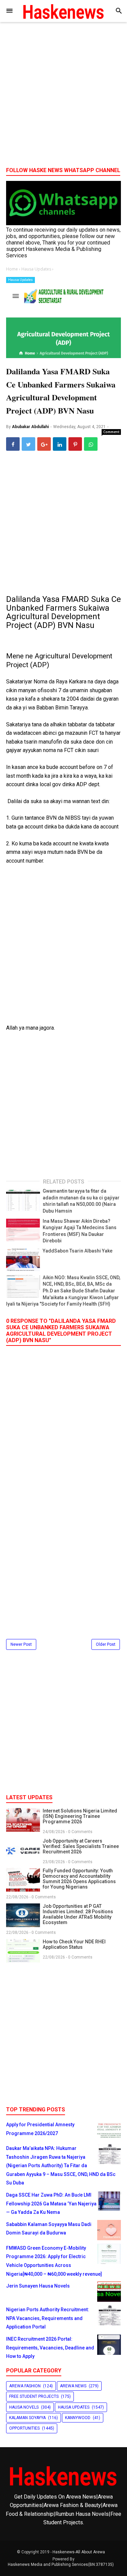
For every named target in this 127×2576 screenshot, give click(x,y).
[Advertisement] (63, 97)
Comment (111, 432)
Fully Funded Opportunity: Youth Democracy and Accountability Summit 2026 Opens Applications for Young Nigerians (79, 1879)
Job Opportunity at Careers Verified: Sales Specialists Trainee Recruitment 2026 (81, 1846)
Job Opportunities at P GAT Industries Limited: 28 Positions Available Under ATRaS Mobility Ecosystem (78, 1914)
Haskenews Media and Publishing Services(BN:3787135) (61, 2565)
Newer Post (21, 1644)
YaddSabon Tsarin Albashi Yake (78, 1251)
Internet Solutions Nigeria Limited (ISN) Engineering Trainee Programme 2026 (80, 1816)
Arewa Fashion (25, 2386)
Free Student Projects (34, 2396)
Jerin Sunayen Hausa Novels (38, 2286)
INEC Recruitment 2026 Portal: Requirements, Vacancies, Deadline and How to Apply (50, 2348)
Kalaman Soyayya (27, 2418)
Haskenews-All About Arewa (79, 2552)
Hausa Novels (24, 2407)
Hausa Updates (20, 280)
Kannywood (78, 2418)
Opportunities (24, 2428)
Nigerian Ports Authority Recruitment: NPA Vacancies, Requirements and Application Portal (48, 2318)
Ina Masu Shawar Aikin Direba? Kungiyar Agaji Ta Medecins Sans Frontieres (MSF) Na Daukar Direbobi (80, 1231)
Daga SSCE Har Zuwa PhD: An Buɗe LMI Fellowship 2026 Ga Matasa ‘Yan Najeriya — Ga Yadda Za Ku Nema (51, 2204)
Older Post (106, 1644)
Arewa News (73, 2386)
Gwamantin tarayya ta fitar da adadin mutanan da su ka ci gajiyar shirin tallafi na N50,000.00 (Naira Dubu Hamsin (81, 1201)
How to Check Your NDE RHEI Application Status (74, 1944)
